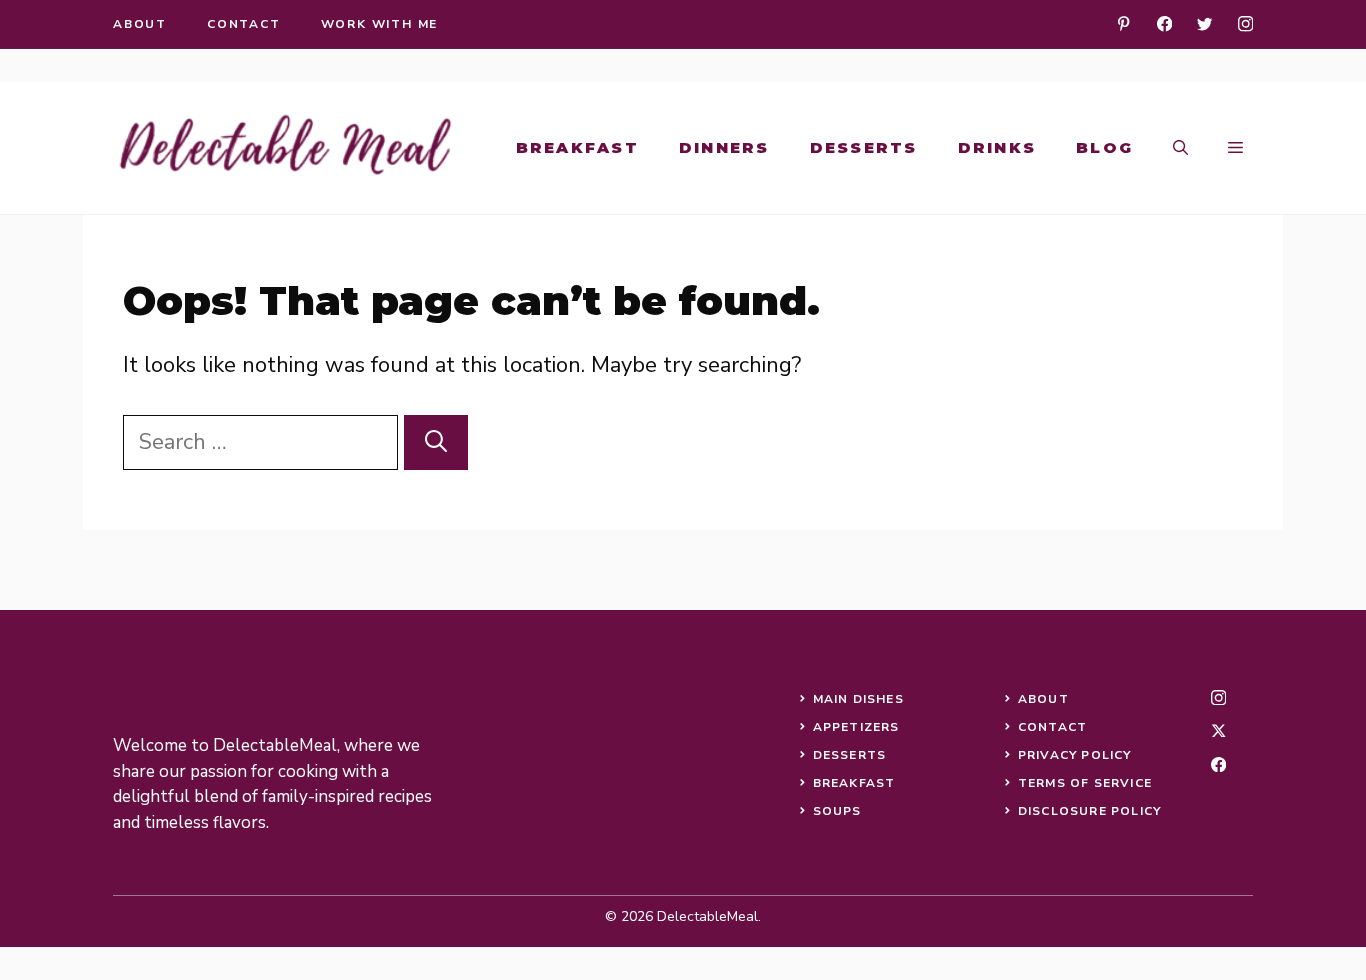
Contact (1052, 727)
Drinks (997, 147)
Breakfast (577, 147)
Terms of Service (1085, 783)
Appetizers (856, 727)
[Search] (436, 442)
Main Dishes (858, 699)
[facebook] (1164, 23)
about (140, 24)
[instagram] (1245, 23)
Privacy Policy (1075, 755)
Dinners (724, 147)
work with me (380, 24)
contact (244, 24)
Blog (1104, 147)
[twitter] (1204, 23)
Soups (837, 811)
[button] (1180, 148)
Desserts (864, 147)
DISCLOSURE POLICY (1089, 811)
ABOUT (1043, 699)
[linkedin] (1123, 23)
